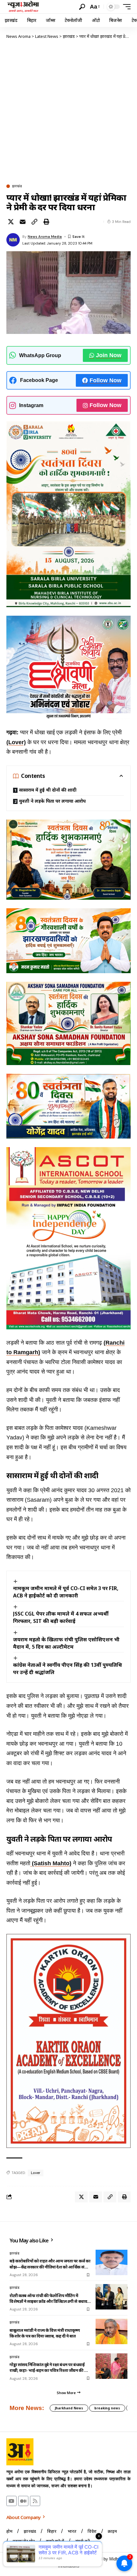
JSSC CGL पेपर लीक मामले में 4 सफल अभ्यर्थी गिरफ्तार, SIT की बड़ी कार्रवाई (61, 1617)
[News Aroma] (23, 7)
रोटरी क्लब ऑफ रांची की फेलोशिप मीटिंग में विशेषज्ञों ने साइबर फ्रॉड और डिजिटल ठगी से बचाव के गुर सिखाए (48, 2298)
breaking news (107, 2408)
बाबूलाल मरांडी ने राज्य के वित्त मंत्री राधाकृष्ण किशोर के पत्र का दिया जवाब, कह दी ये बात (45, 2333)
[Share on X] (11, 222)
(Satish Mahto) (51, 1863)
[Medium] (23, 2501)
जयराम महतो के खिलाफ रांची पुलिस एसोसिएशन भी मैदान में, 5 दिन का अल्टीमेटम (66, 1643)
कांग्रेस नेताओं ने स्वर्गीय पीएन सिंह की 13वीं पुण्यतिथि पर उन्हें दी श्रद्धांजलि (68, 1669)
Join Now (109, 355)
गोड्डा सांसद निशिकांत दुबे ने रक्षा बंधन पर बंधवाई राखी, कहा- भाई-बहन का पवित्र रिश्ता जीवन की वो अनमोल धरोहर (49, 2367)
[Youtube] (11, 2501)
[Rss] (35, 2501)
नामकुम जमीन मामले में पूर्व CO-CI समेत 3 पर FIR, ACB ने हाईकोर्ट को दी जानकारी (66, 1592)
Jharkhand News (69, 2408)
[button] (82, 7)
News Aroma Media (45, 237)
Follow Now (105, 380)
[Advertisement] (68, 111)
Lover (36, 2173)
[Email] (23, 222)
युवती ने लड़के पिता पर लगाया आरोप (52, 801)
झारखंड (17, 186)
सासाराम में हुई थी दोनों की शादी (48, 790)
